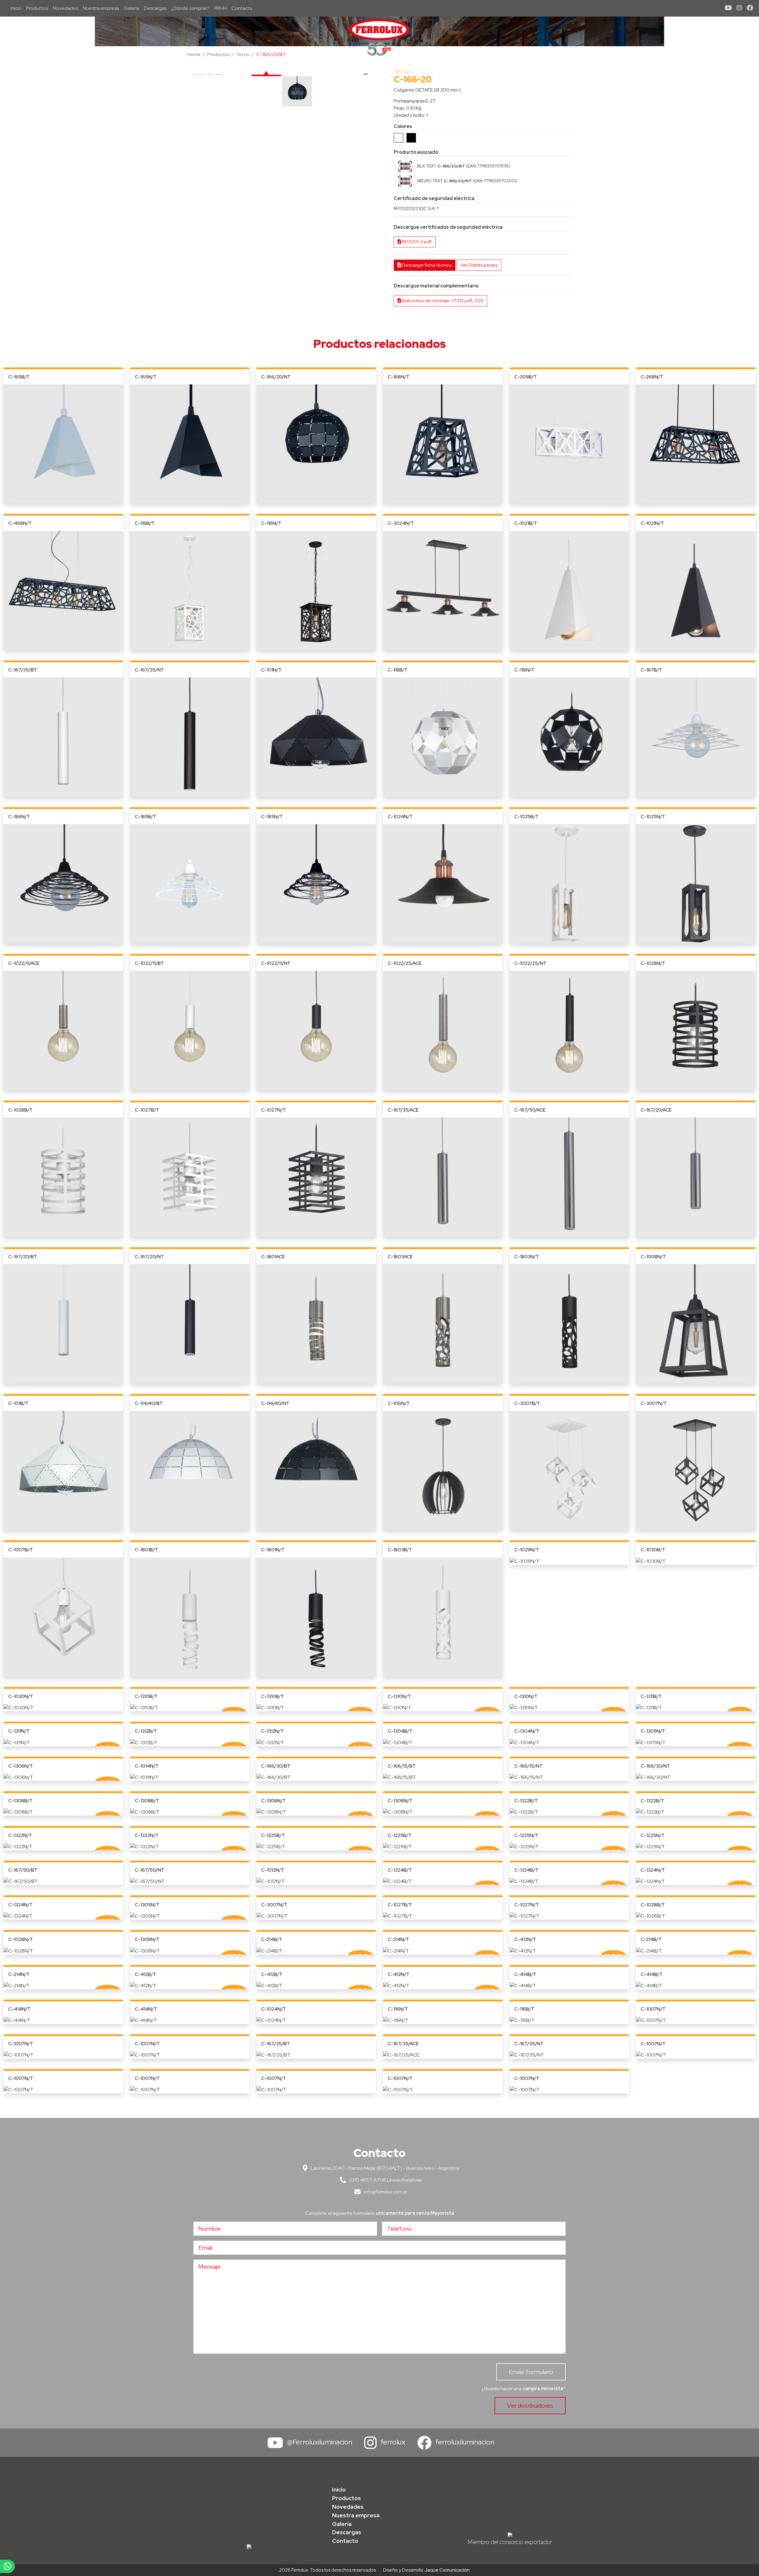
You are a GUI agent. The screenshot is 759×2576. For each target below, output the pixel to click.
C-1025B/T (527, 817)
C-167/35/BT (23, 670)
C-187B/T (651, 670)
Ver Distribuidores (479, 265)
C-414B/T (525, 1974)
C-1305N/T (653, 1731)
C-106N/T (399, 1403)
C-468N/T (20, 523)
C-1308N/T (274, 1801)
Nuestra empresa (101, 8)
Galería (132, 8)
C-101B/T (18, 1403)
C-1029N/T (527, 1550)
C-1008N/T (653, 1257)
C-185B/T (146, 817)
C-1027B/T (147, 1110)
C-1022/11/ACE (24, 963)
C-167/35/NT (149, 670)
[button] (405, 166)
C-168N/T (399, 377)
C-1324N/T (653, 1870)
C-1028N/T (653, 963)
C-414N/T (19, 2009)
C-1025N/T (653, 817)
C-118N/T (524, 670)
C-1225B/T (273, 1835)
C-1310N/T (399, 1696)
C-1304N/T (527, 1731)
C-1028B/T (20, 1110)
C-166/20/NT (276, 377)
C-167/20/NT (149, 1257)
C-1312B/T (146, 1731)
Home (194, 54)
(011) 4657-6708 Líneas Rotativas (385, 2180)
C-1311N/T (19, 1731)
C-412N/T (525, 1939)
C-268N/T (652, 377)
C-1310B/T (146, 1696)
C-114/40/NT (275, 1403)
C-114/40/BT (149, 1403)
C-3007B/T (527, 1403)
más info (63, 444)
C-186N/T (19, 817)
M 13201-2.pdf (416, 242)
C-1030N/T (21, 1696)
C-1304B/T (400, 1731)
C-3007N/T (654, 1403)
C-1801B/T (146, 1550)
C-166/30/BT (276, 1766)
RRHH (221, 8)
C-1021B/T (526, 523)
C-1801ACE (273, 1257)
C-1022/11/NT (276, 963)
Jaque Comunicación (447, 2570)
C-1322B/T (526, 1801)
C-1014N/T (147, 1766)
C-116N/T (271, 523)
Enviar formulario (531, 2372)
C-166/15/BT (402, 1766)
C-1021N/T (652, 523)
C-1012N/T (273, 1870)
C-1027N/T (274, 1110)
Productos (37, 8)
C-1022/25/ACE (405, 963)
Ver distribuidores (530, 2406)
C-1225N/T (526, 1835)
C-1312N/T (272, 1731)
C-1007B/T (21, 1550)
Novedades (65, 8)
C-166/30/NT (655, 1766)
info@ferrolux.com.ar (385, 2192)
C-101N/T (271, 670)
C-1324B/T (400, 1870)
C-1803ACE (400, 1257)
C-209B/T (526, 377)
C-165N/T (146, 377)
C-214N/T (398, 1939)
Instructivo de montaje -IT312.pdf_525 (442, 301)
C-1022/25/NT (530, 963)
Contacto (242, 8)
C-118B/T (398, 670)
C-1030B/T (653, 1550)
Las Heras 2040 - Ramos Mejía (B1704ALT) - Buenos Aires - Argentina (384, 2168)
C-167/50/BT (23, 1870)
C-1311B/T (651, 1696)
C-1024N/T (400, 817)
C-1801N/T (273, 1550)
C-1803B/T (400, 1550)
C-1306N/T (21, 1766)
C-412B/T (146, 1974)
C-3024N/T (401, 523)
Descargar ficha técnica (426, 265)
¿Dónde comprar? (190, 8)
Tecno (243, 54)
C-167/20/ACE (656, 1110)
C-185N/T (272, 817)
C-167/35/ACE (403, 1110)
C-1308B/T (20, 1801)
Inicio (17, 8)
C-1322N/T (20, 1835)
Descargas (155, 8)
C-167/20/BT (23, 1257)
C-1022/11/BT (149, 963)
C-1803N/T (527, 1257)
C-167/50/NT (150, 1870)
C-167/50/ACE (530, 1110)
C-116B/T (145, 523)
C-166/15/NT (528, 1766)
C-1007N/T (653, 2009)
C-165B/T (19, 377)
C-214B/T (272, 1939)
